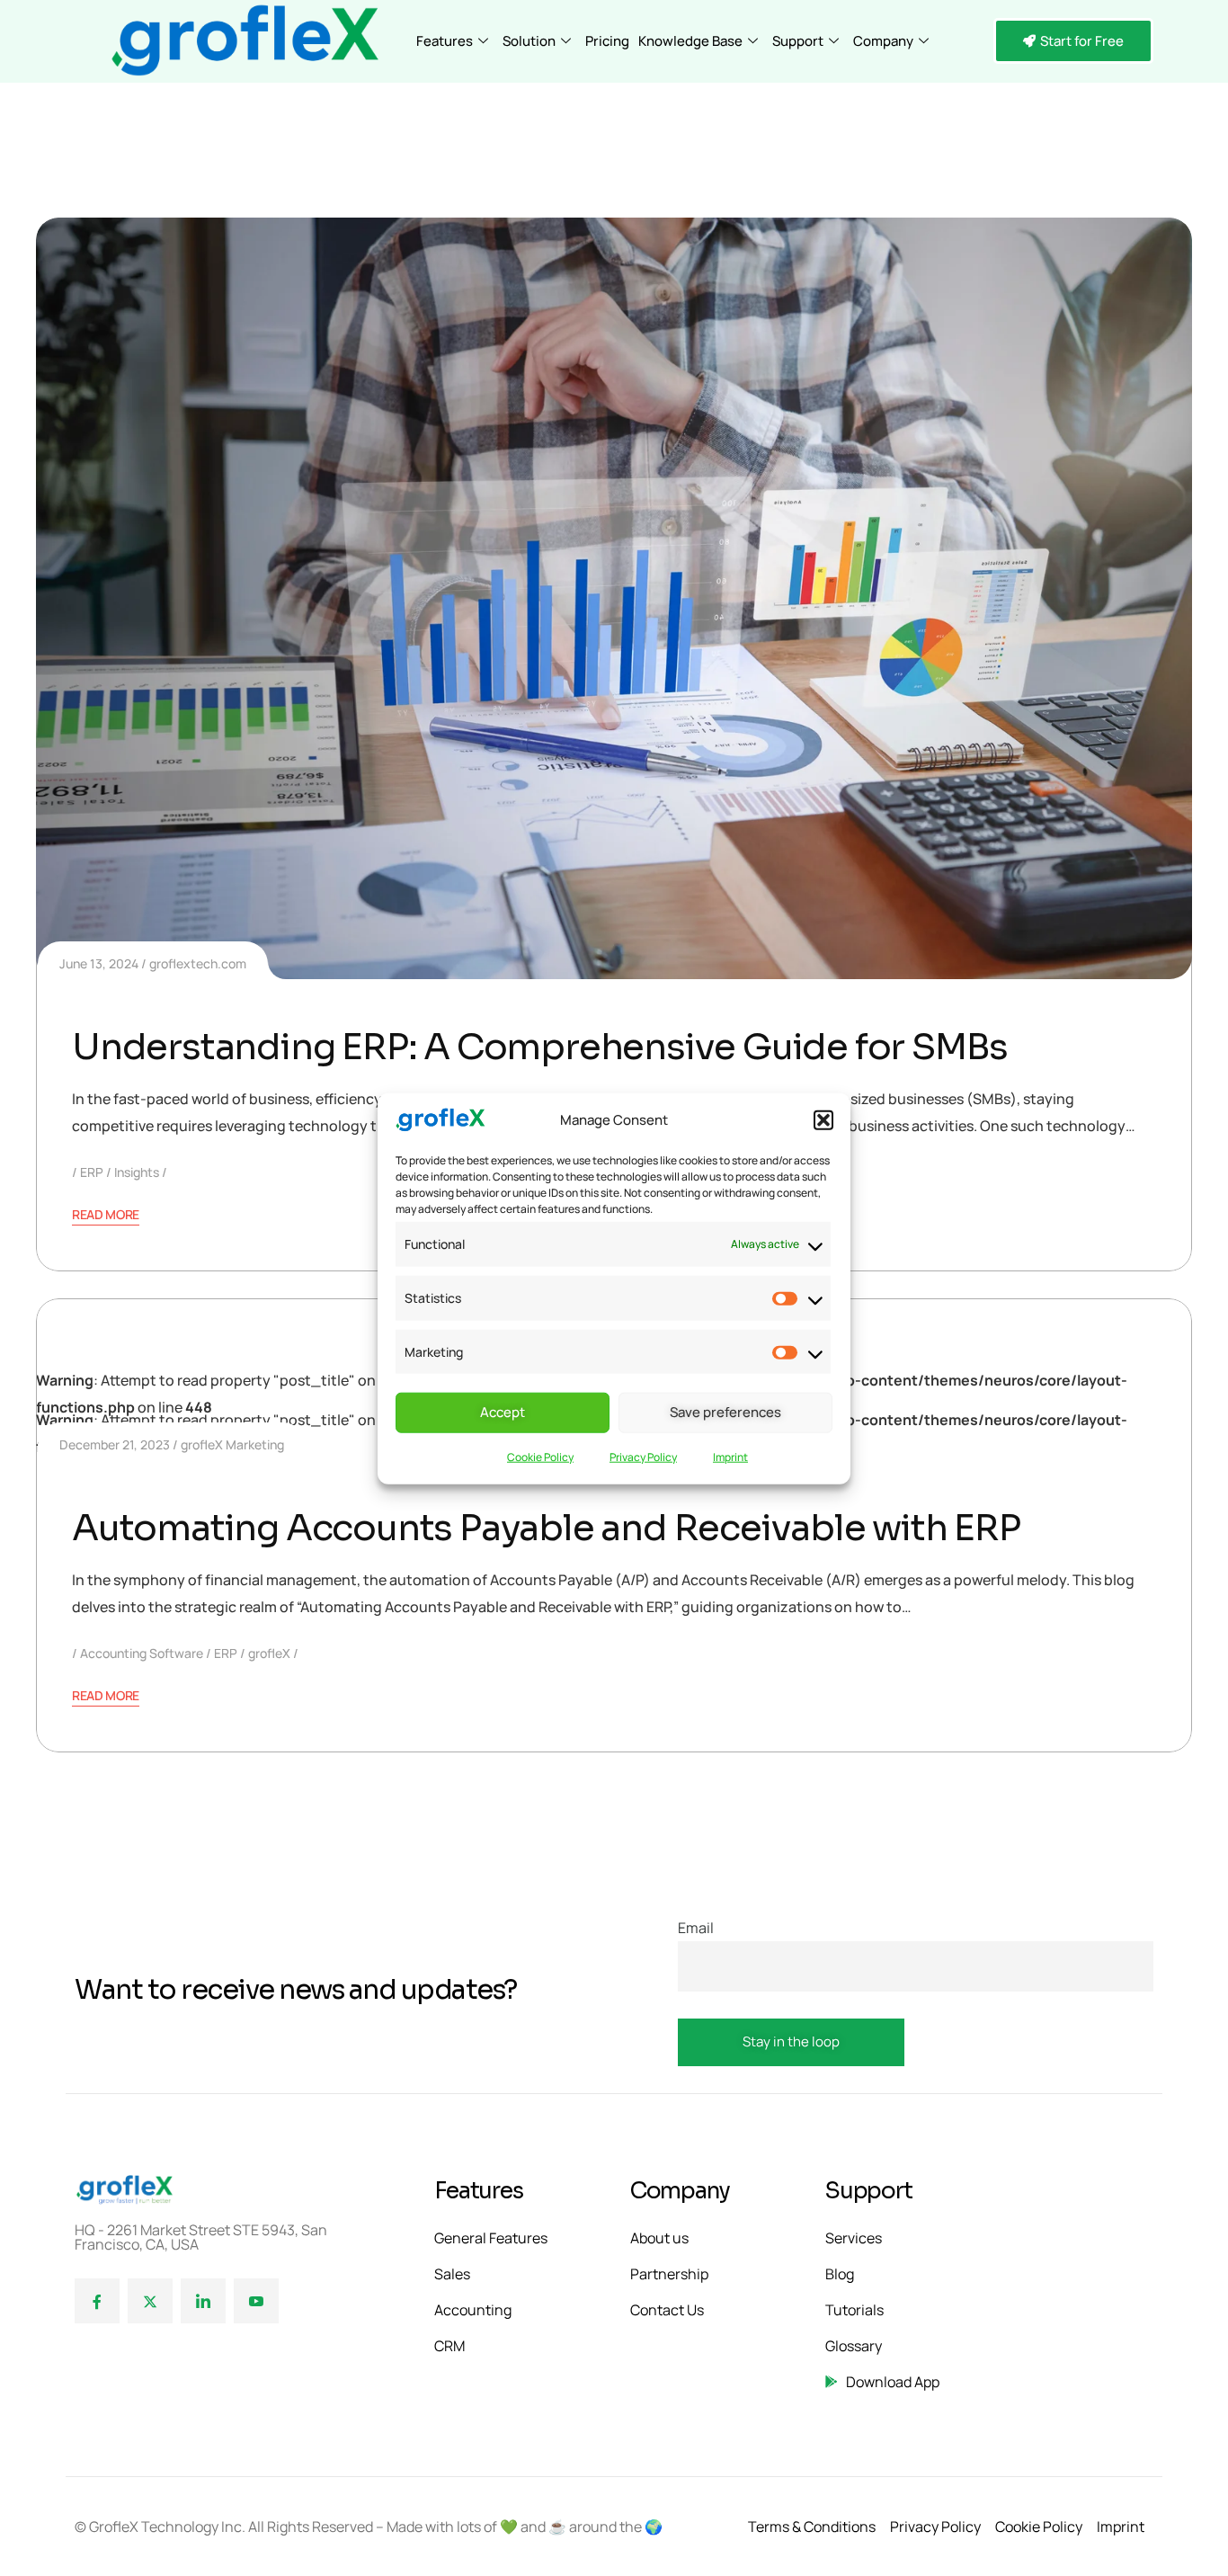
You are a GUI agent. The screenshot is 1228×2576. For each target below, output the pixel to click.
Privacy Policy (643, 1456)
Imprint (730, 1456)
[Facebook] (97, 2301)
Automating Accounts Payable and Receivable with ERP (546, 1528)
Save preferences (725, 1411)
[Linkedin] (203, 2301)
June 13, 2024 (99, 963)
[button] (823, 1120)
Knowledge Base (690, 41)
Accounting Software (142, 1653)
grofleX (269, 1653)
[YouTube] (256, 2301)
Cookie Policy (540, 1456)
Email (696, 1928)
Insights (137, 1172)
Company (883, 41)
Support (798, 41)
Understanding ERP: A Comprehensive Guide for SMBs (540, 1047)
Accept (503, 1411)
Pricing (607, 41)
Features (445, 41)
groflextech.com (198, 963)
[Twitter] (150, 2301)
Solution (529, 41)
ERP (92, 1172)
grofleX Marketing (232, 1444)
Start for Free (1082, 41)
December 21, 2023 (115, 1444)
